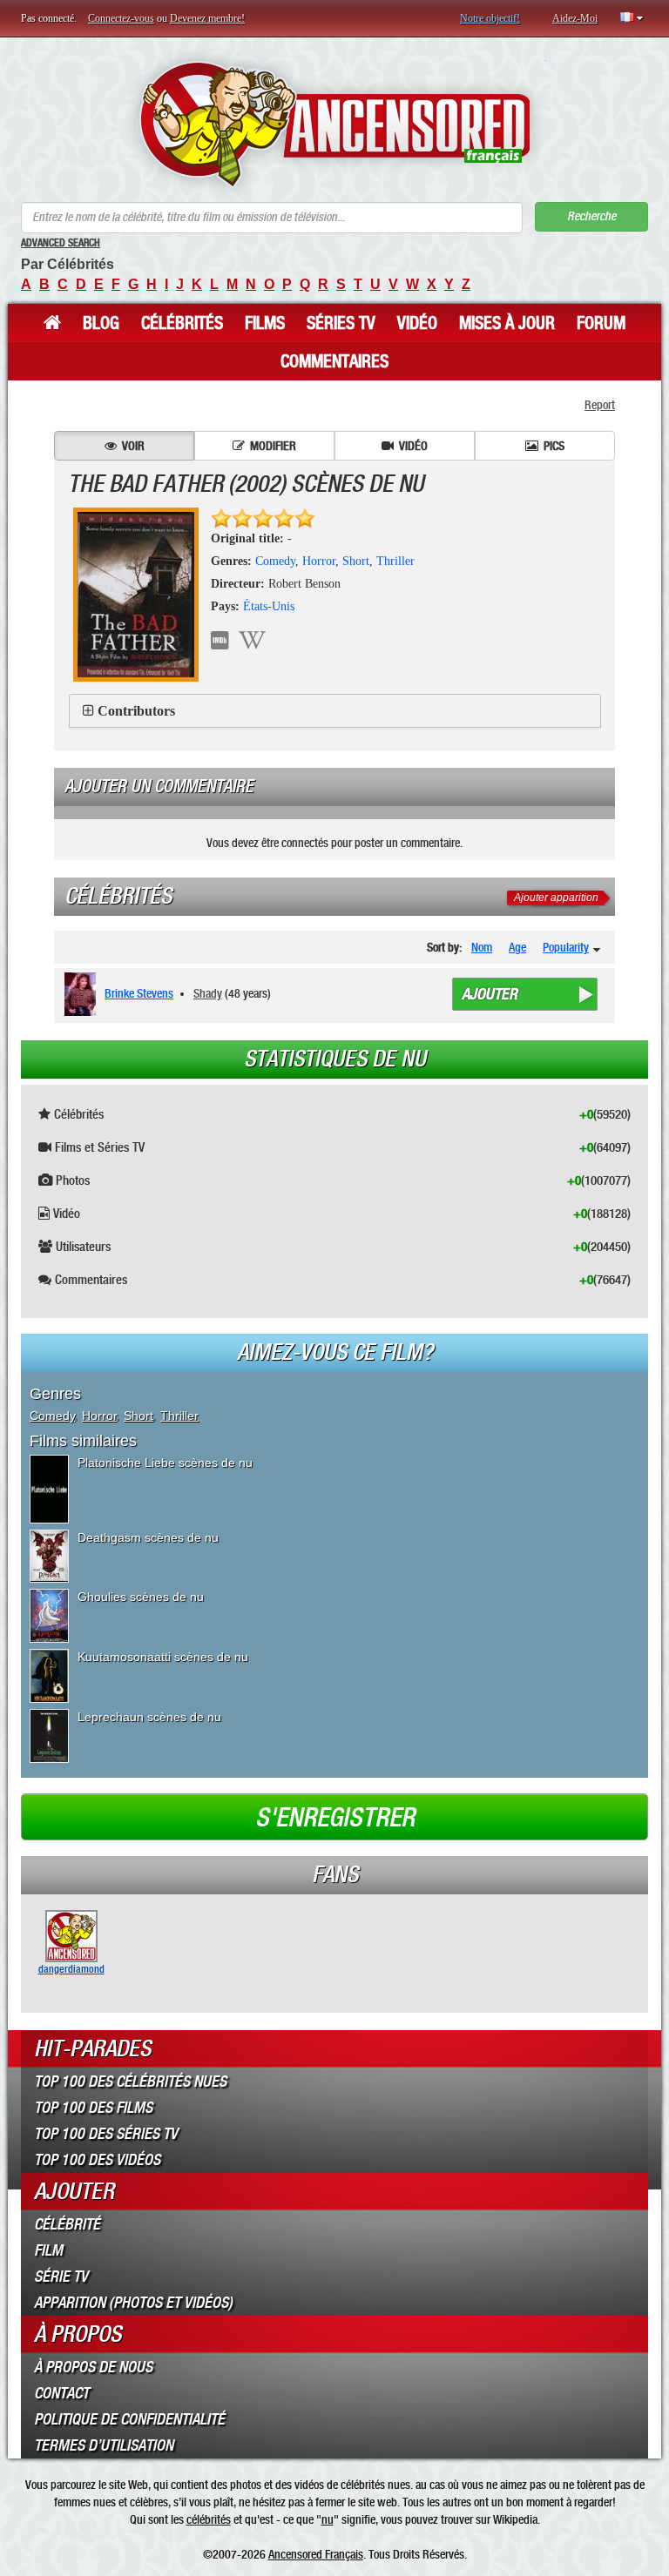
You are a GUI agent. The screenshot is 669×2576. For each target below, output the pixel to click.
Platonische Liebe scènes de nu (165, 1463)
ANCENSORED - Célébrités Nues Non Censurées (335, 124)
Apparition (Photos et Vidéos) (133, 2303)
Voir (133, 446)
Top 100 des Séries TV (106, 2134)
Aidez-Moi (575, 18)
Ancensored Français (316, 2554)
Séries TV (341, 323)
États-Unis (269, 606)
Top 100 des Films (93, 2108)
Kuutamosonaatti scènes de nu (163, 1657)
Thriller (395, 561)
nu (328, 2519)
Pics (554, 446)
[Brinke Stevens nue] (83, 994)
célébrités (209, 2519)
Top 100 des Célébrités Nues (130, 2082)
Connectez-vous (121, 18)
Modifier (273, 446)
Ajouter (490, 994)
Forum (601, 323)
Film (48, 2250)
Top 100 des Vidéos (97, 2160)
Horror (319, 561)
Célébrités (182, 323)
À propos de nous (93, 2367)
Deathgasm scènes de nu (148, 1537)
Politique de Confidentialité (129, 2419)
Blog (101, 323)
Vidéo (417, 323)
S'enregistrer (335, 1818)
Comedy (275, 561)
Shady (208, 993)
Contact (61, 2393)
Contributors (136, 711)
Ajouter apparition (556, 898)
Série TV (61, 2277)
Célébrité (67, 2224)
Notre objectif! (490, 18)
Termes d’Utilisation (104, 2445)
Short (356, 561)
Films (265, 323)
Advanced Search (61, 243)
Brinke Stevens (139, 993)
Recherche (591, 216)
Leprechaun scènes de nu (149, 1717)
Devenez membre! (207, 18)
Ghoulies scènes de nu (141, 1597)
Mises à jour (507, 323)
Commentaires (334, 361)
